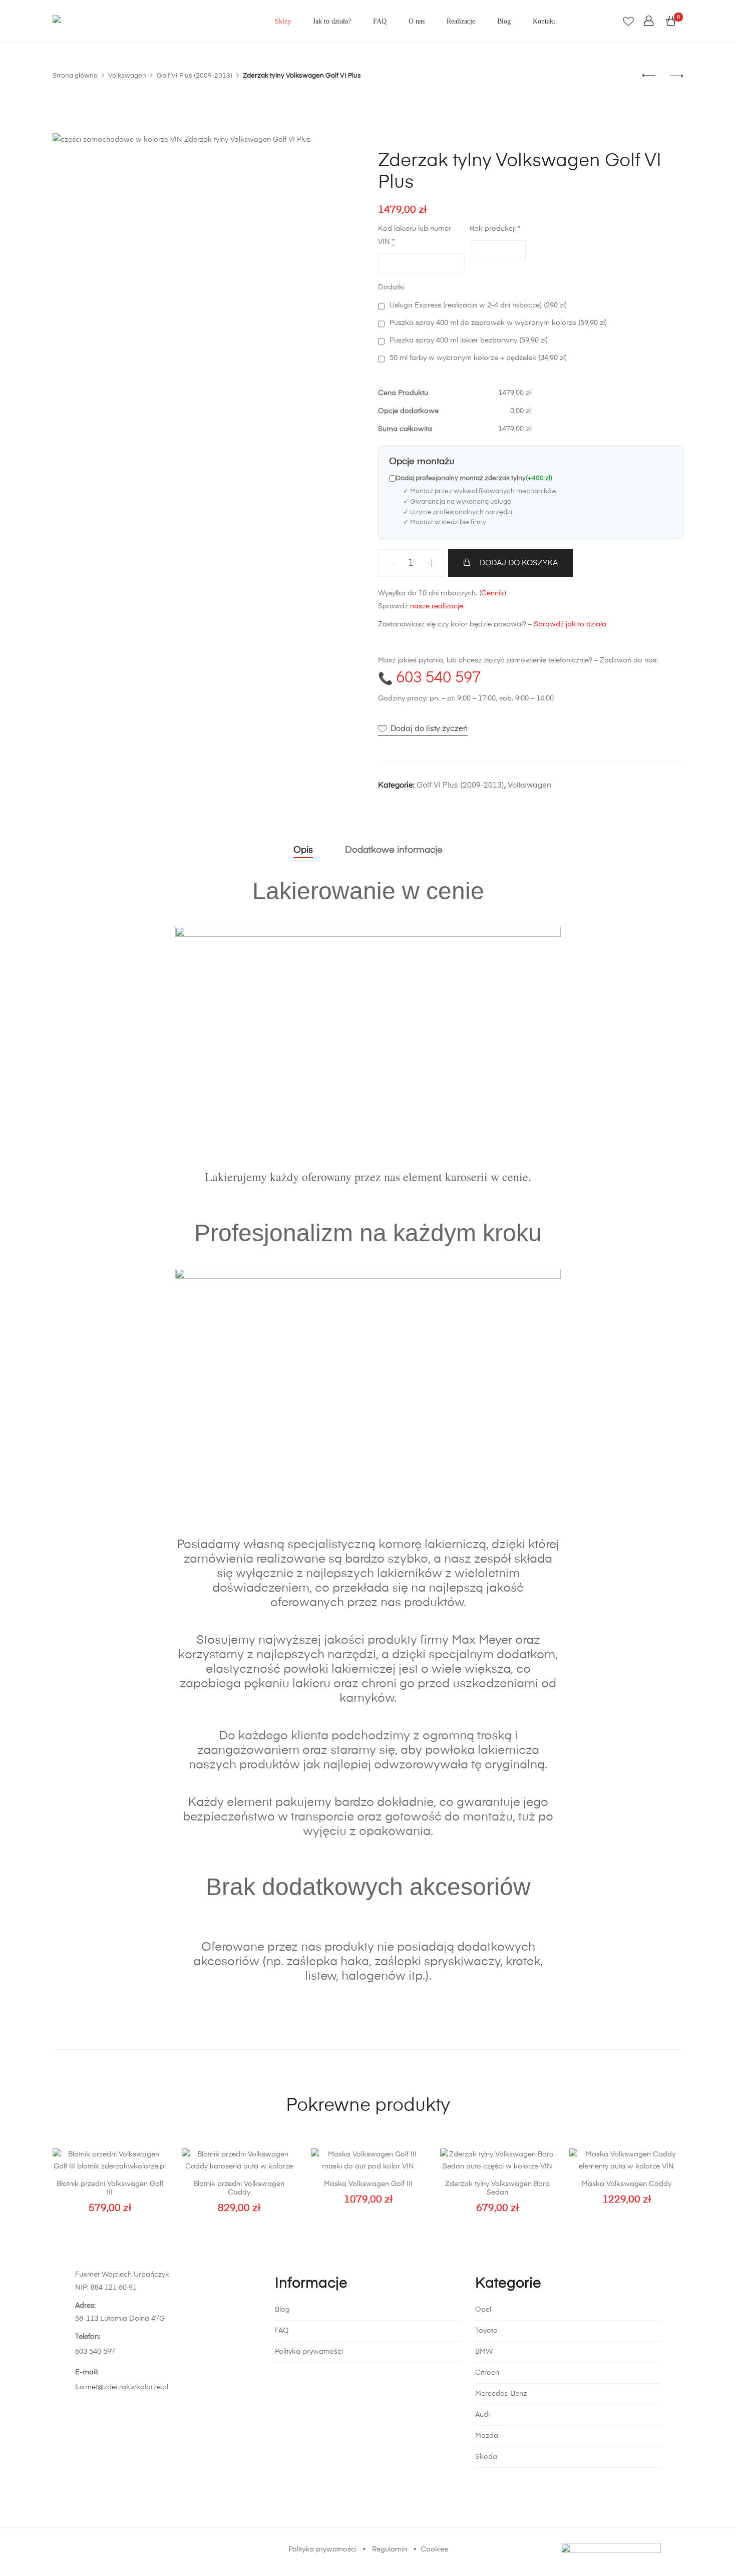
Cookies (434, 2549)
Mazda (487, 2436)
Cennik (493, 593)
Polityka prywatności (309, 2352)
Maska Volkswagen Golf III (368, 2184)
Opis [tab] (303, 850)
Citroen (487, 2373)
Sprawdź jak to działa (570, 624)
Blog (504, 21)
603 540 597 (438, 678)
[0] (671, 22)
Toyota (486, 2331)
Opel (483, 2310)
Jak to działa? (332, 21)
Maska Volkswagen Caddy (627, 2184)
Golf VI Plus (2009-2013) (460, 785)
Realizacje (461, 21)
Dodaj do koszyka (519, 563)
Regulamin (390, 2549)
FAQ (380, 21)
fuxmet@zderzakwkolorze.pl (122, 2387)
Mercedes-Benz (501, 2394)
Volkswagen (529, 785)
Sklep (283, 21)
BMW (484, 2352)
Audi (482, 2415)
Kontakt (544, 21)
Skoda (486, 2457)
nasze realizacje (437, 606)
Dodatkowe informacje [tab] (394, 850)
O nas (417, 21)
